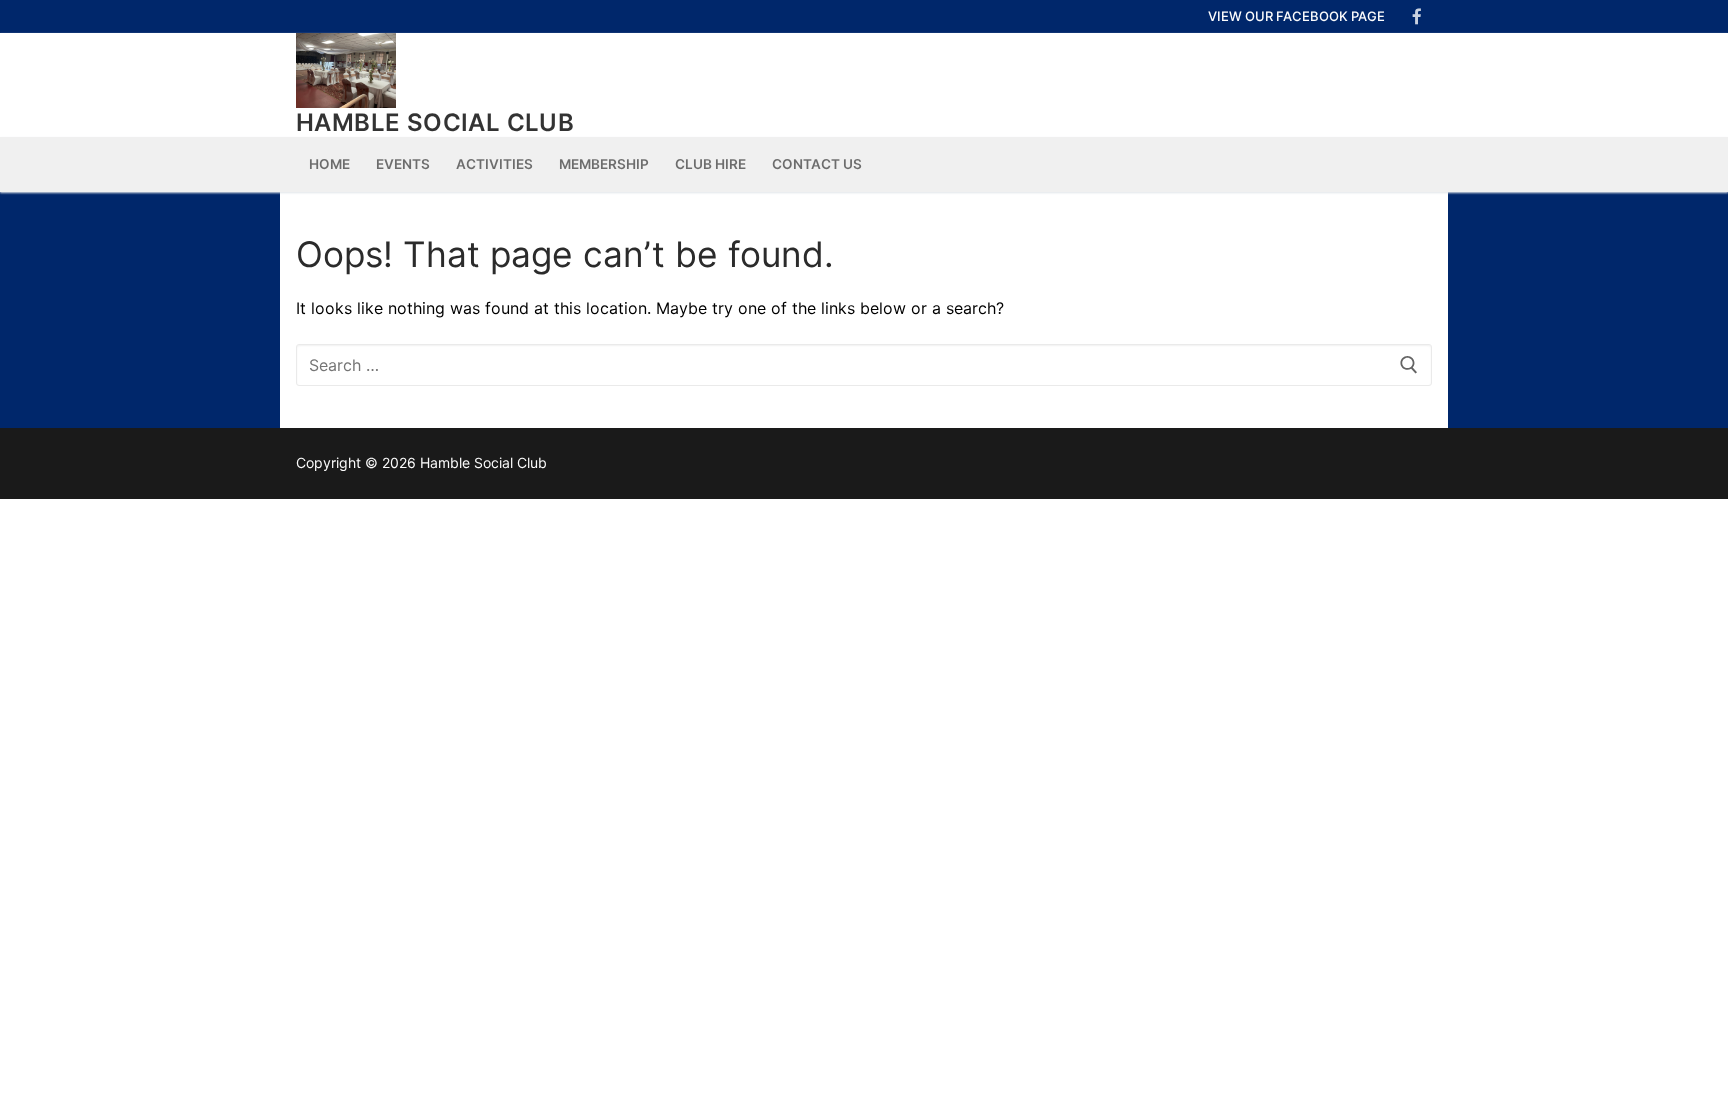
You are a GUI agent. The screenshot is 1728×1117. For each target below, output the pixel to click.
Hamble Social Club (435, 122)
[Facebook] (1416, 16)
